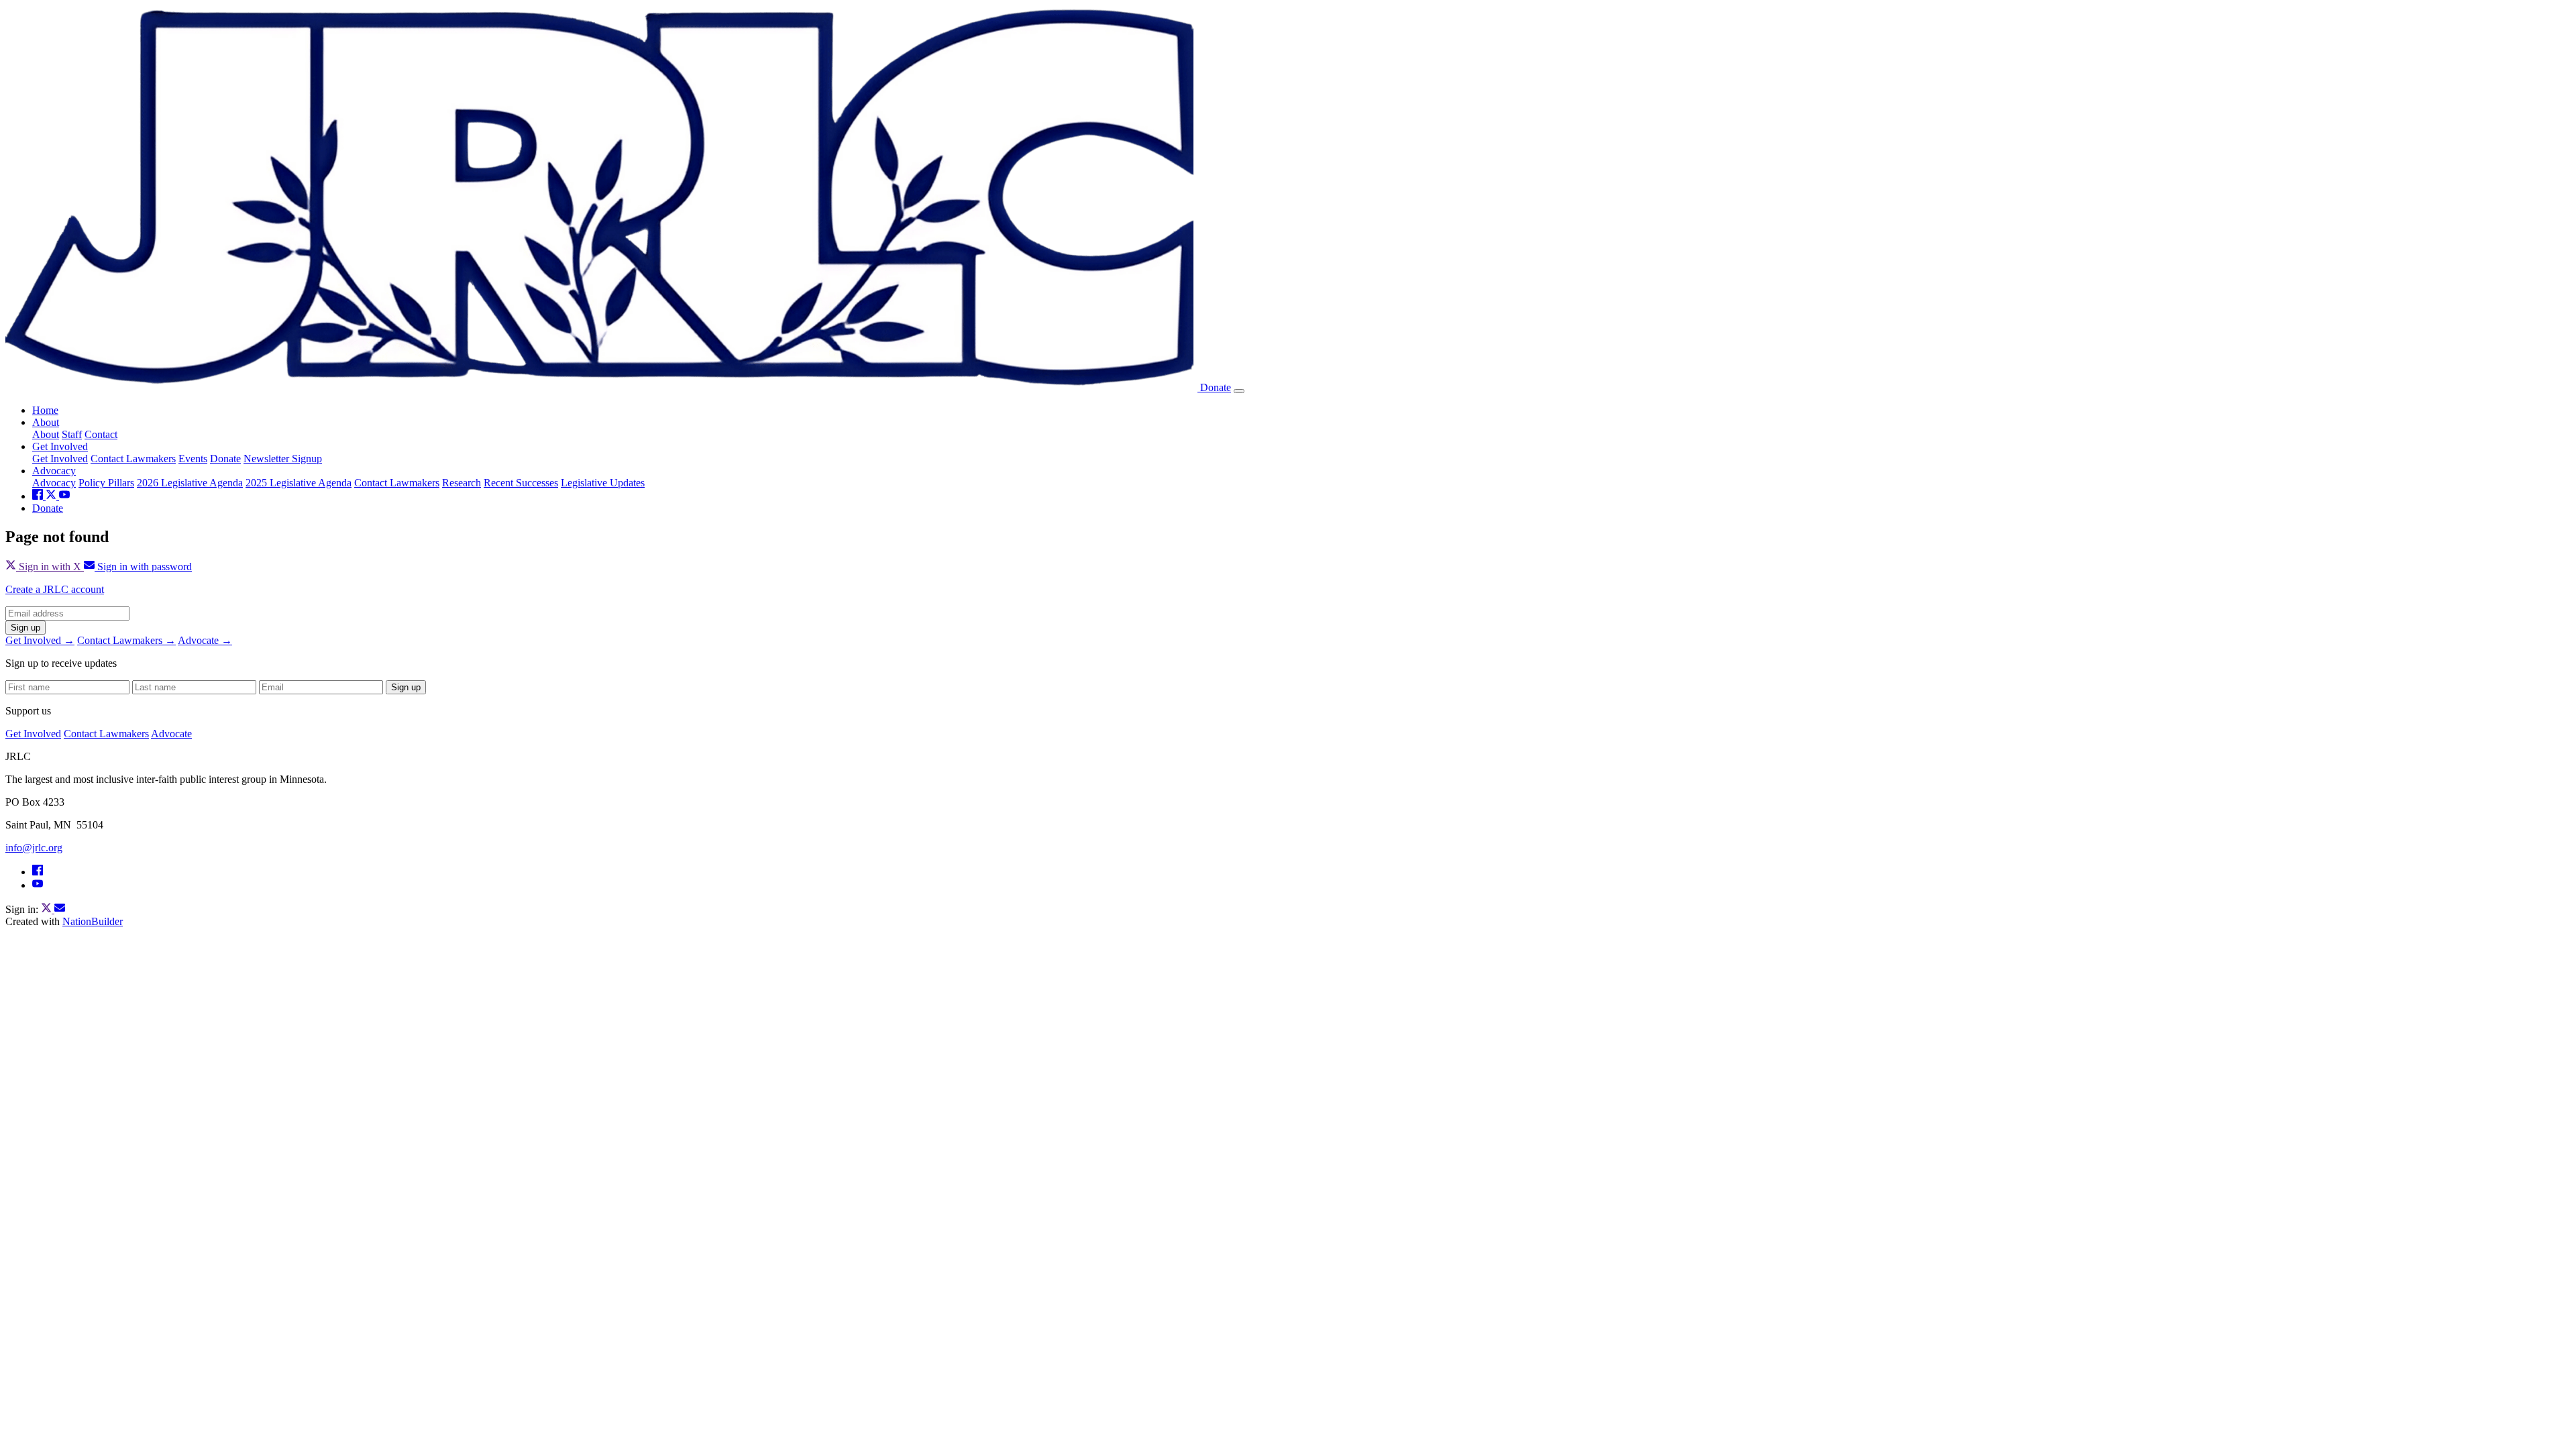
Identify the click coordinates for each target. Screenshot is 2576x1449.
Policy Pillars (106, 483)
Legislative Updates (603, 483)
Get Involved (60, 446)
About (46, 422)
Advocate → (205, 640)
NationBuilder (93, 921)
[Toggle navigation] (1239, 391)
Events (193, 459)
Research (462, 483)
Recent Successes (521, 483)
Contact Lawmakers (133, 459)
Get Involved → (40, 640)
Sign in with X (50, 567)
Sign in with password (143, 567)
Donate (1216, 387)
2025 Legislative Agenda (299, 483)
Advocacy (54, 471)
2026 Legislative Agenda (190, 483)
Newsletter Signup (283, 459)
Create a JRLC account (55, 589)
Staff (72, 434)
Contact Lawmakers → (126, 640)
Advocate (171, 734)
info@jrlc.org (34, 848)
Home (45, 410)
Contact (101, 434)
